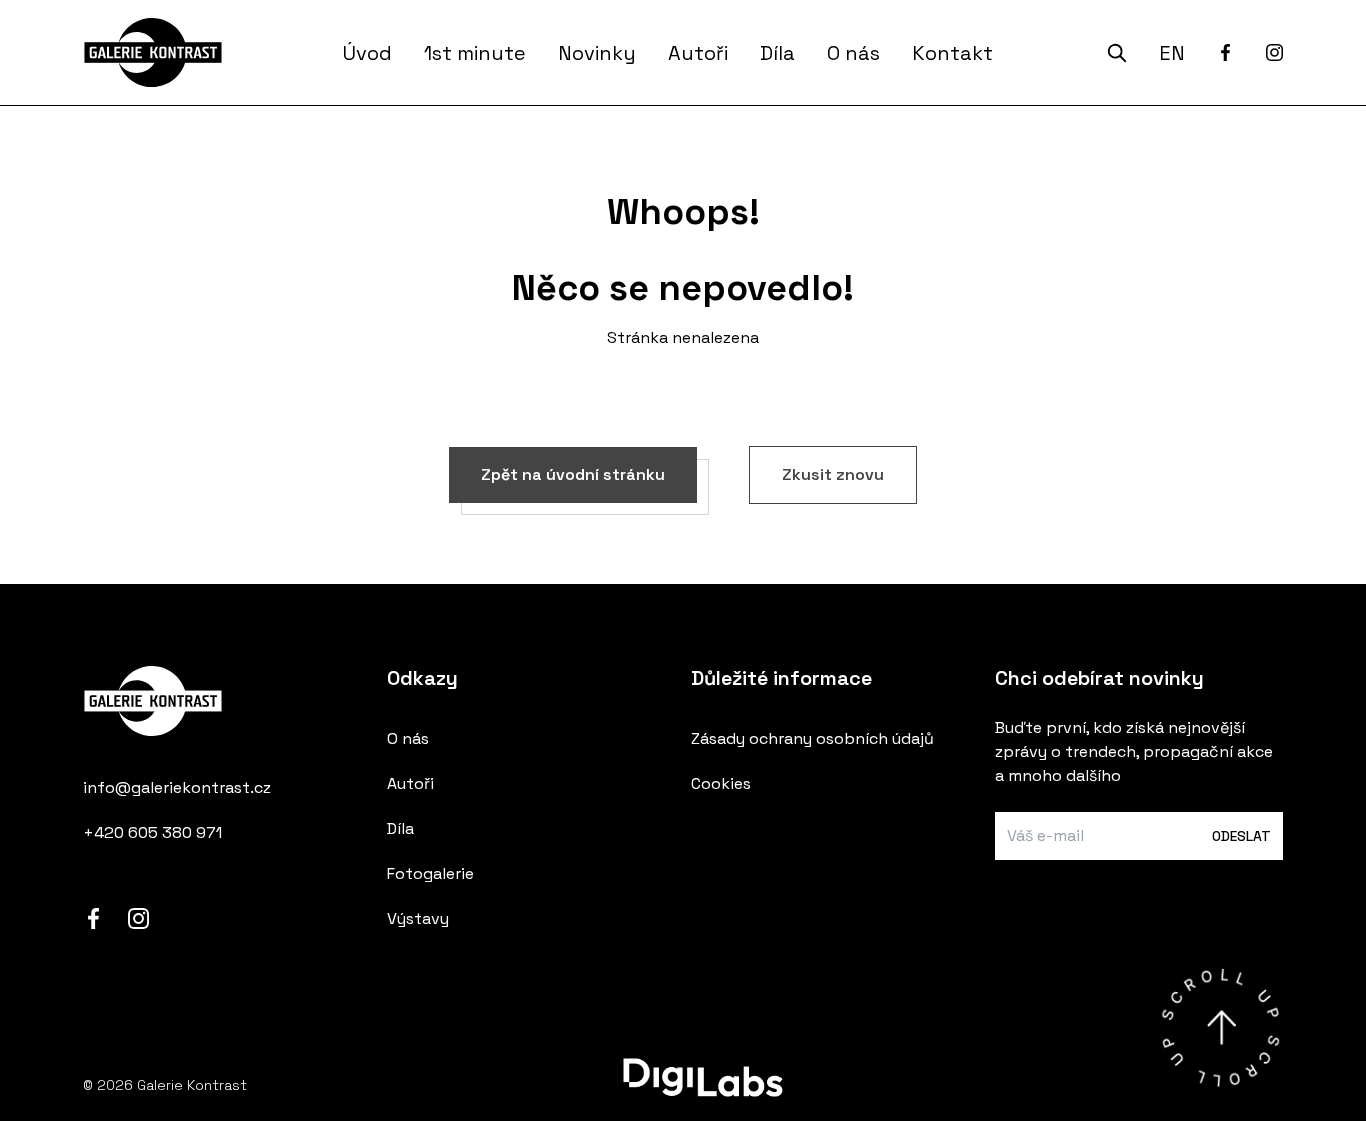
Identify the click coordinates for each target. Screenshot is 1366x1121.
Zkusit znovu (833, 474)
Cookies (721, 783)
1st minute (475, 53)
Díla (777, 53)
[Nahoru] (1220, 1027)
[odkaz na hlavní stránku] (227, 714)
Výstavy (418, 918)
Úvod (367, 53)
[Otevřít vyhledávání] (1117, 53)
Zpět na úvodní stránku (573, 474)
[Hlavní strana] (156, 52)
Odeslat (1241, 836)
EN (1172, 53)
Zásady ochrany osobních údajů (812, 738)
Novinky (597, 53)
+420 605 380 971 (152, 832)
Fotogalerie (430, 873)
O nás (853, 53)
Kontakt (952, 53)
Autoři (698, 53)
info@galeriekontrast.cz (177, 787)
